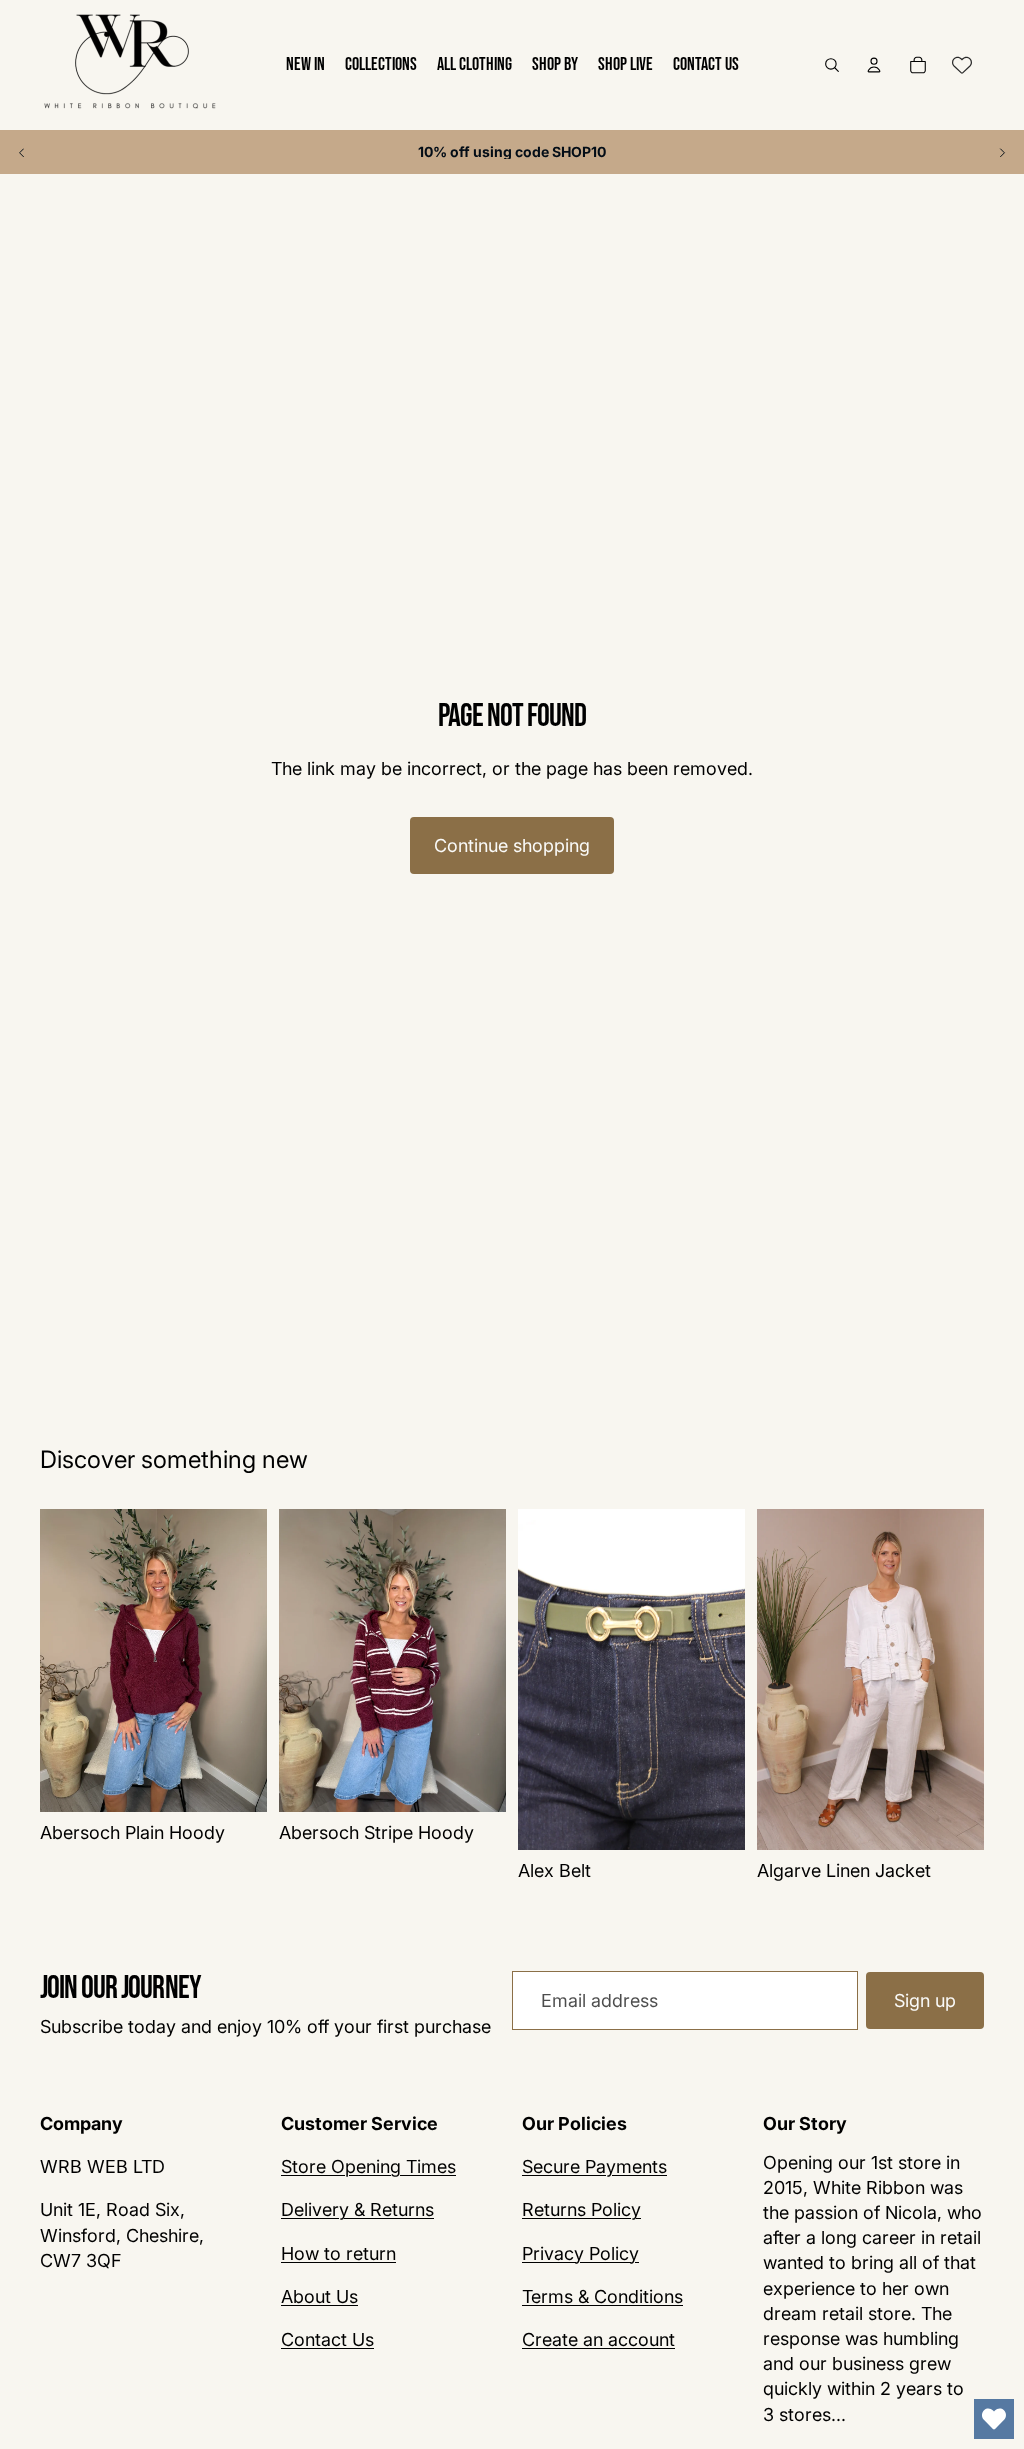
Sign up (925, 2000)
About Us (319, 2296)
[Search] (832, 65)
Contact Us (327, 2339)
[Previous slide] (22, 152)
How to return (338, 2253)
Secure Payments (594, 2166)
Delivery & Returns (357, 2209)
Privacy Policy (580, 2253)
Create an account (598, 2339)
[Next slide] (1002, 152)
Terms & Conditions (602, 2296)
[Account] (874, 65)
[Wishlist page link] (962, 65)
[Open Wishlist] (994, 2419)
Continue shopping (512, 845)
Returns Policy (581, 2209)
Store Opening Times (368, 2166)
